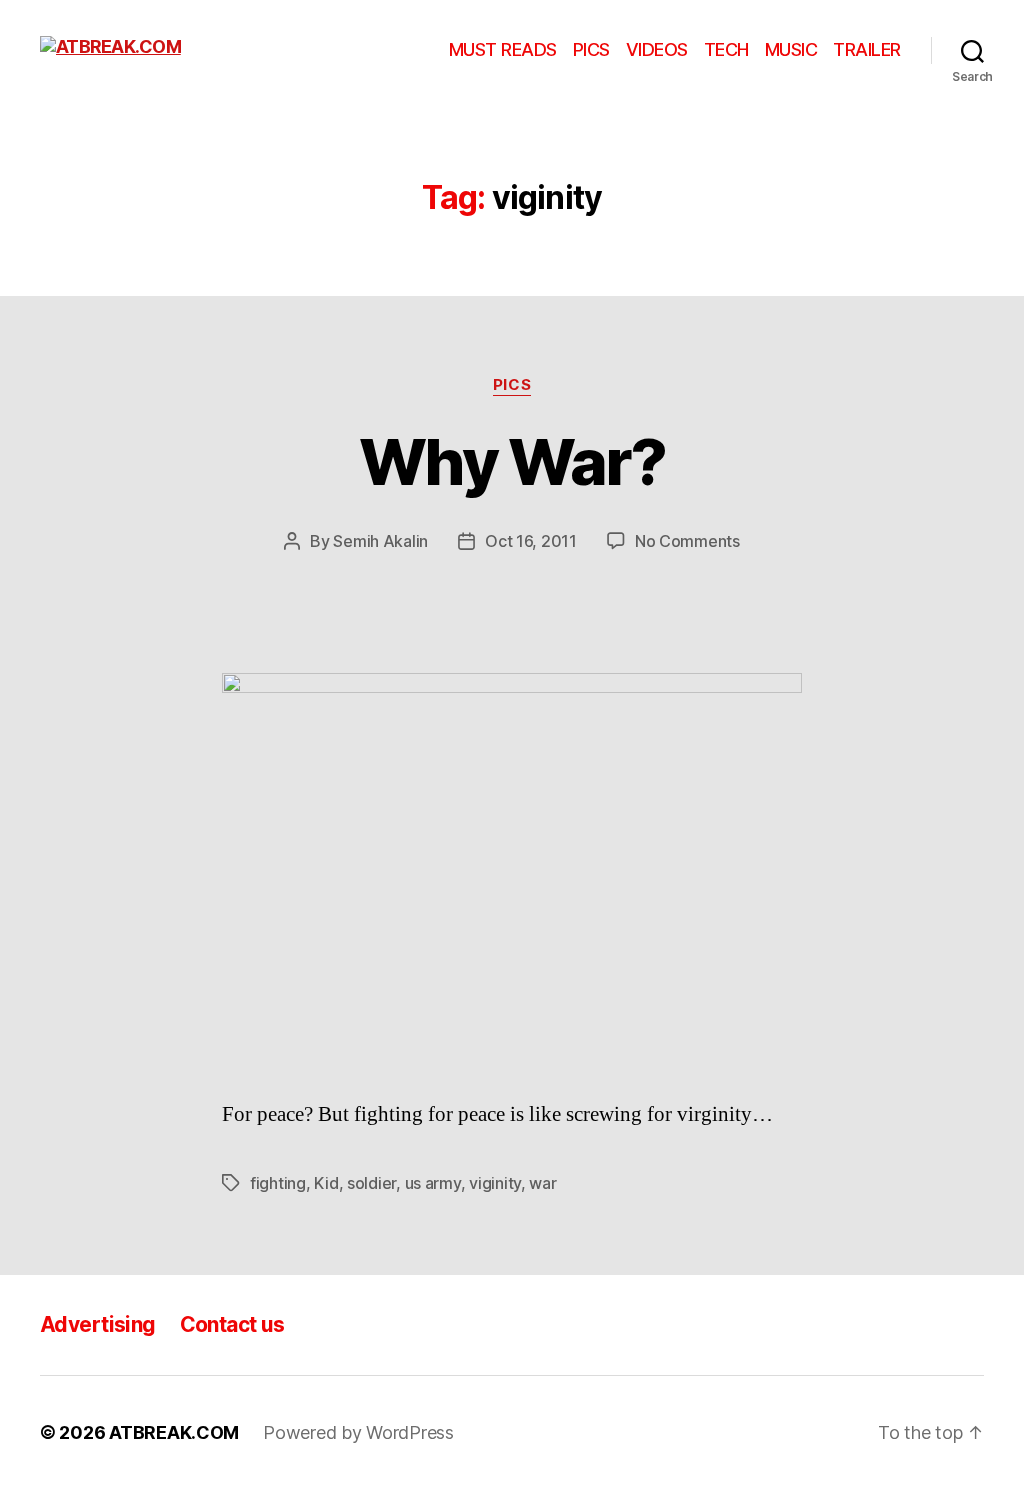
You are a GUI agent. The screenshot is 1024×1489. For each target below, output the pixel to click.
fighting (278, 1183)
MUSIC (791, 49)
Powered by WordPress (358, 1432)
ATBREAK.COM (174, 1432)
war (542, 1183)
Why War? (512, 461)
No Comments (687, 541)
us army (433, 1183)
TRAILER (867, 49)
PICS (591, 49)
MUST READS (503, 49)
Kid (326, 1183)
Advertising (98, 1324)
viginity (495, 1183)
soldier (371, 1183)
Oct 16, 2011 (531, 541)
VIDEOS (657, 49)
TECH (726, 49)
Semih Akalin (380, 541)
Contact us (232, 1324)
